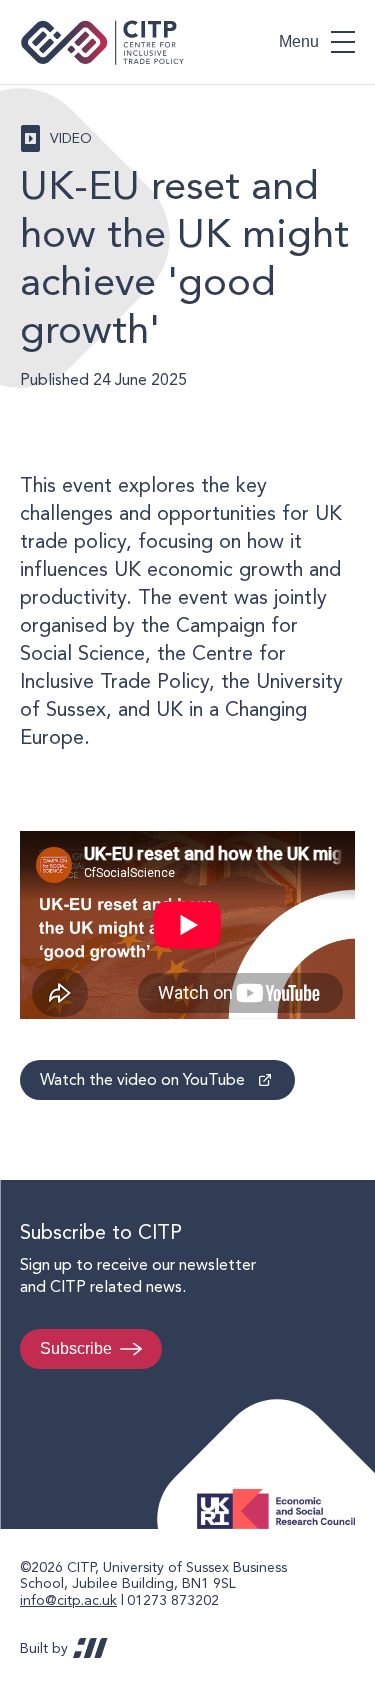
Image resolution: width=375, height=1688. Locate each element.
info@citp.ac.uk (68, 1600)
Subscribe (76, 1348)
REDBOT (90, 1648)
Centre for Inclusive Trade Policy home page (102, 42)
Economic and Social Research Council (282, 1493)
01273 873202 (173, 1600)
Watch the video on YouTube (142, 1079)
